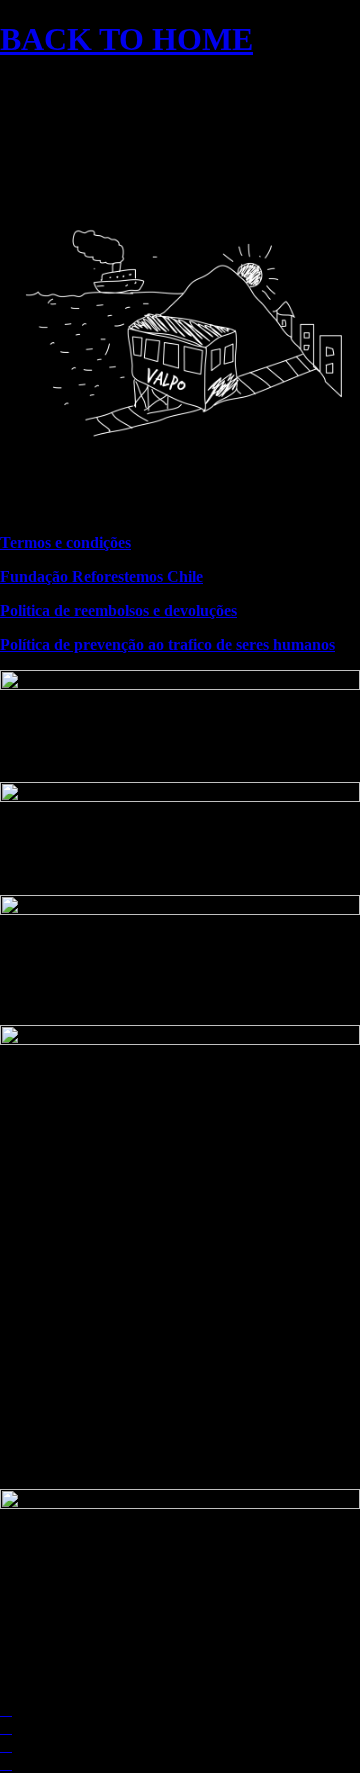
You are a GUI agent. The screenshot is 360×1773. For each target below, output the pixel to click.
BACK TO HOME (126, 39)
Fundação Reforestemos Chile (101, 576)
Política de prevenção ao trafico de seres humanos (167, 644)
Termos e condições (65, 542)
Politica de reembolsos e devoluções (118, 610)
